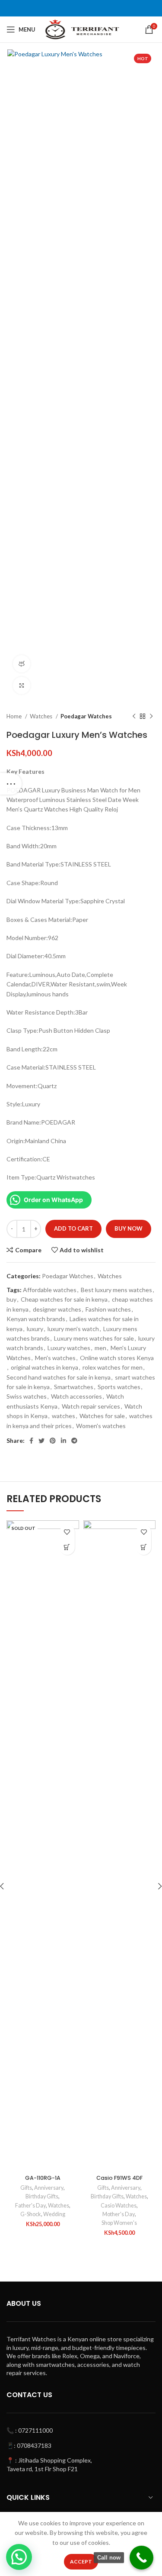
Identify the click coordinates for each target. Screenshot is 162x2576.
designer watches (57, 1309)
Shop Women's (119, 2223)
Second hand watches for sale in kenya (59, 1377)
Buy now (129, 1228)
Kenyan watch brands (36, 1319)
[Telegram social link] (74, 1441)
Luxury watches (69, 1348)
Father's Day (30, 2206)
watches (64, 1416)
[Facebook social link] (31, 1441)
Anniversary (49, 2188)
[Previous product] (134, 717)
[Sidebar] (11, 784)
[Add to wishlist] (67, 1532)
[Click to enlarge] (22, 685)
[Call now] (141, 2558)
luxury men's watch (73, 1329)
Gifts (26, 2188)
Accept (81, 2561)
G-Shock (31, 2214)
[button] (144, 1547)
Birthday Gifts (42, 2196)
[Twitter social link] (41, 1441)
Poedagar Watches (86, 716)
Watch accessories (76, 1396)
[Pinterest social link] (53, 1441)
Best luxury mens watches (116, 1290)
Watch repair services (91, 1406)
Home (15, 716)
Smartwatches (74, 1387)
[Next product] (151, 717)
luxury (35, 1329)
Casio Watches (119, 2206)
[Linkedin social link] (64, 1441)
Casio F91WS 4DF (119, 2178)
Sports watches (119, 1387)
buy (11, 1299)
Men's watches (55, 1358)
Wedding (54, 2214)
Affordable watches (50, 1290)
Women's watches (101, 1426)
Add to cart (73, 1228)
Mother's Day (119, 2214)
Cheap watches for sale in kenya (64, 1299)
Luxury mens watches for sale (94, 1338)
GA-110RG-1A (43, 2178)
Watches (42, 716)
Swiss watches (27, 1396)
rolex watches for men (113, 1367)
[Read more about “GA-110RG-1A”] (67, 1547)
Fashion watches (108, 1309)
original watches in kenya (44, 1367)
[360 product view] (22, 664)
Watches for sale (102, 1416)
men (100, 1348)
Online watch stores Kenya (117, 1358)
